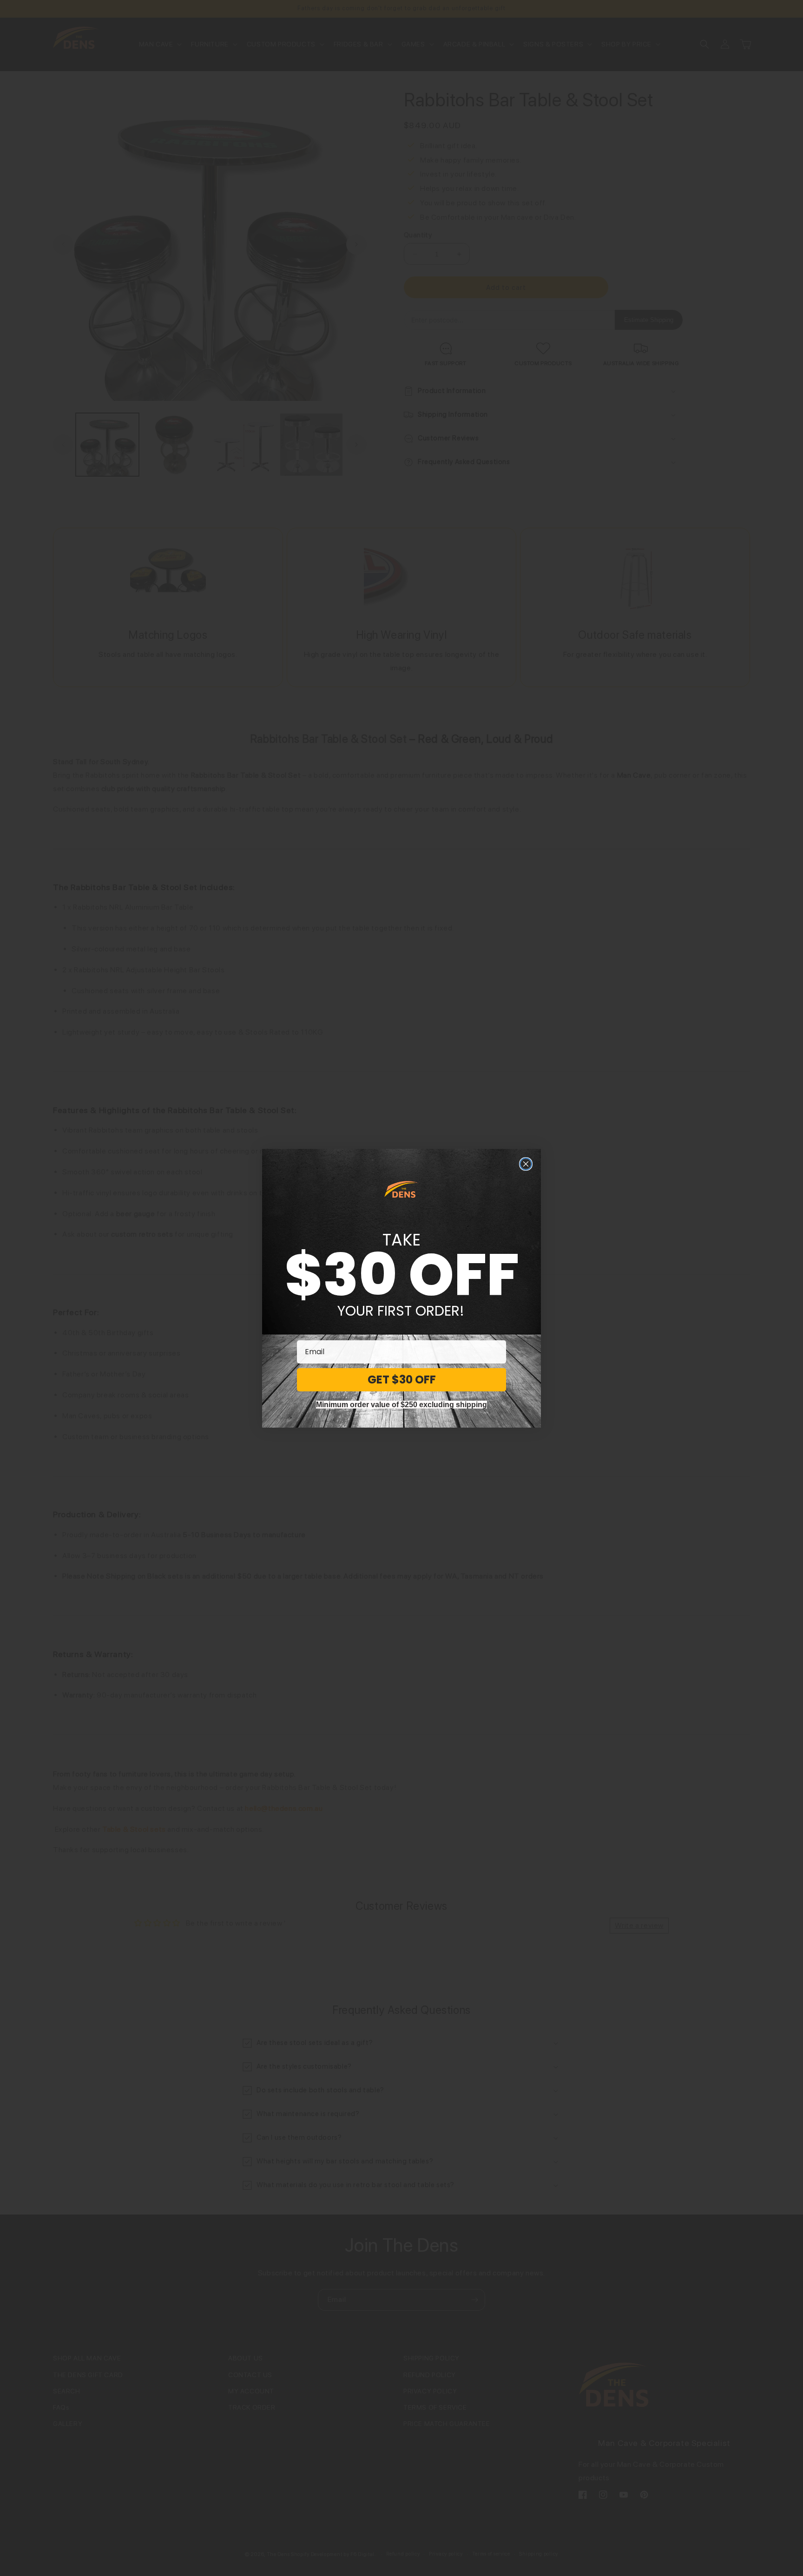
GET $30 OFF (402, 1380)
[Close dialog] (526, 1164)
